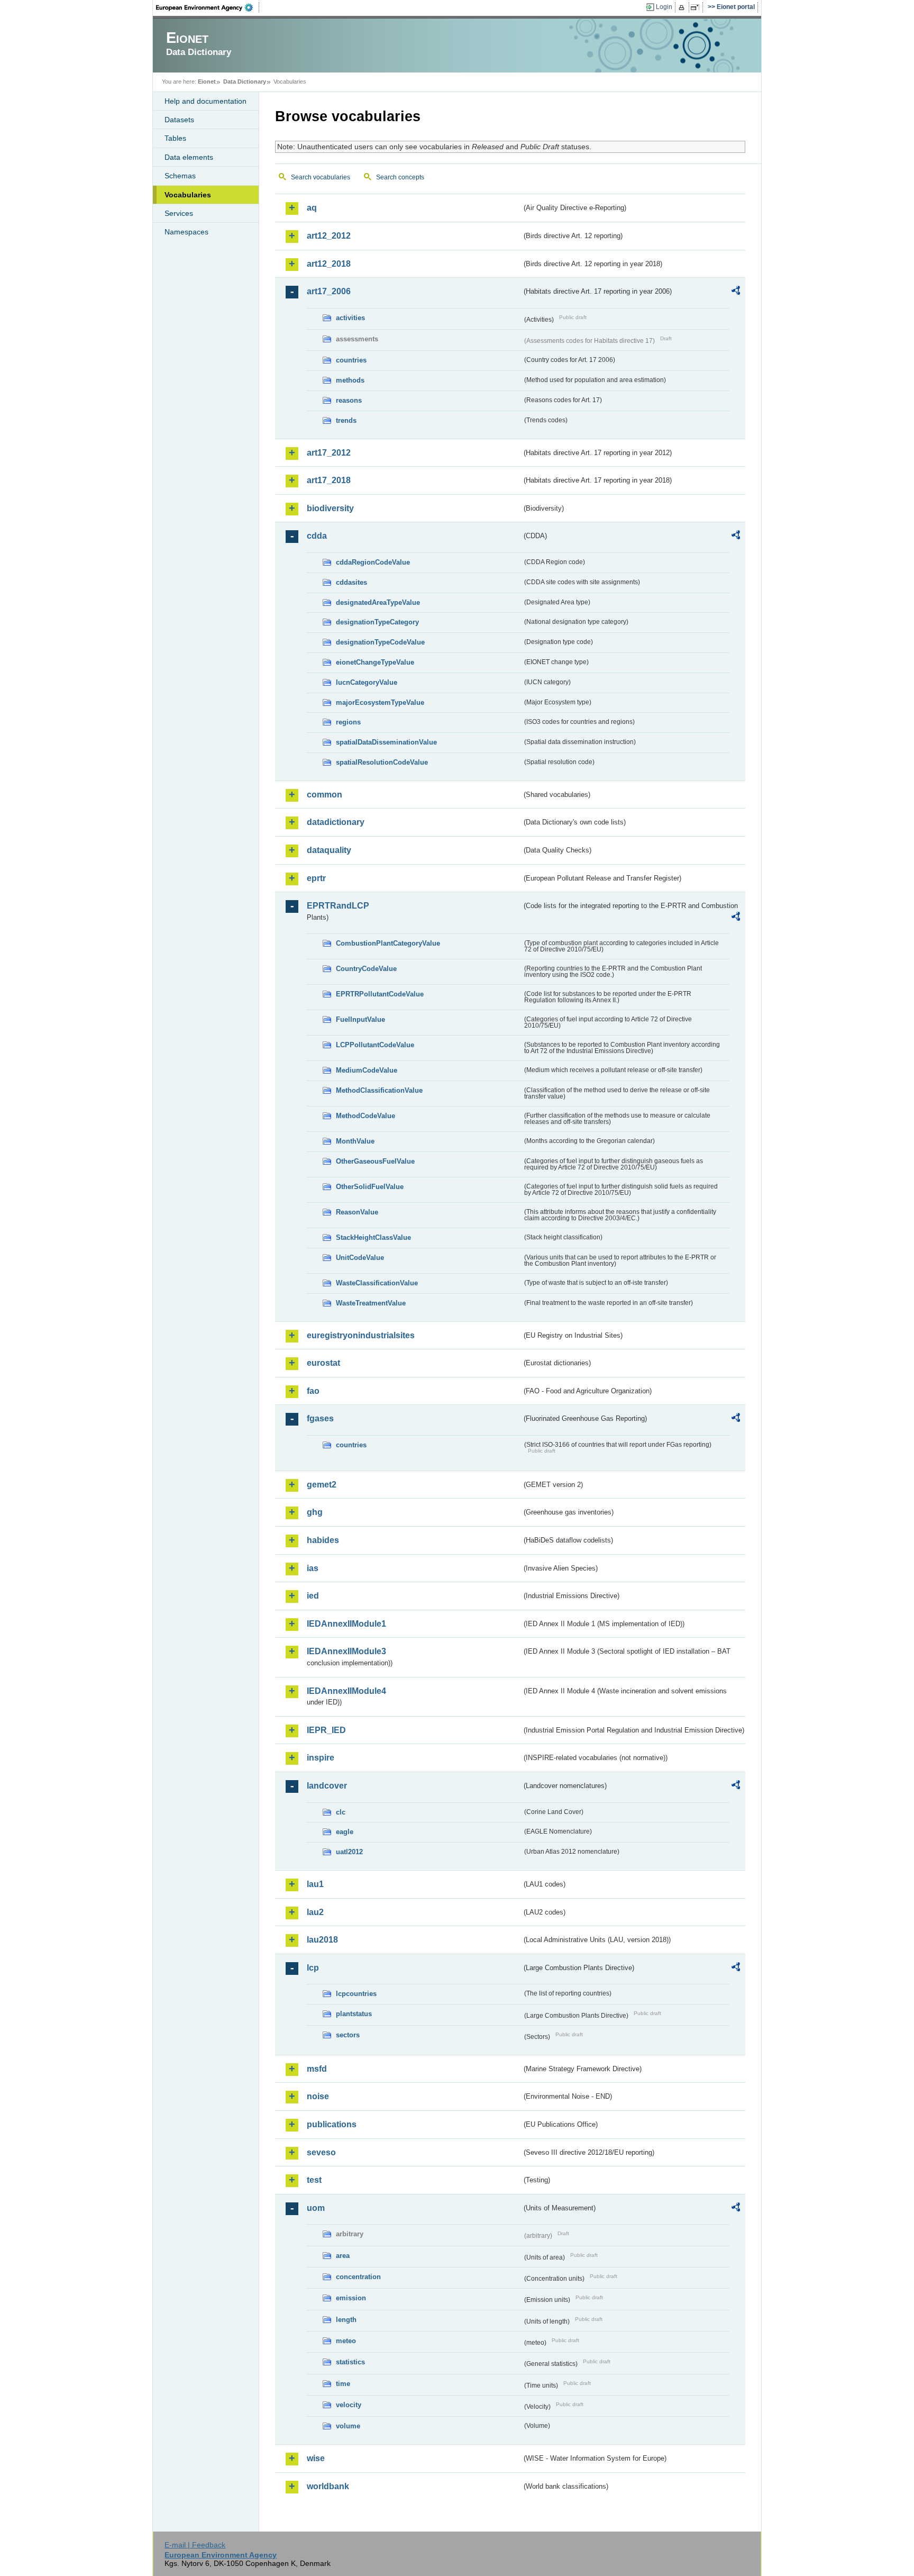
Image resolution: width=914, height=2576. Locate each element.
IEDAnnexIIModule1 (346, 1624)
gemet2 (322, 1485)
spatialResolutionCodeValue (382, 762)
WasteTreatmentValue (371, 1303)
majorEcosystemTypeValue (380, 702)
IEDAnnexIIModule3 (346, 1651)
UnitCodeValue (360, 1258)
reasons (349, 400)
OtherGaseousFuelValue (375, 1161)
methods (350, 380)
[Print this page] (683, 7)
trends (346, 420)
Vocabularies (188, 195)
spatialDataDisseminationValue (386, 742)
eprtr (316, 878)
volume (348, 2426)
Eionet (207, 81)
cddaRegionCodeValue (373, 562)
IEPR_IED (326, 1730)
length (346, 2320)
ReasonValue (357, 1212)
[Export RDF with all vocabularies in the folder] (736, 292)
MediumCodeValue (367, 1070)
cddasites (351, 582)
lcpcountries (356, 1994)
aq (312, 208)
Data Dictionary (245, 81)
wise (316, 2458)
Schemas (180, 176)
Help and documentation (205, 101)
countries (351, 360)
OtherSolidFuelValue (370, 1187)
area (343, 2256)
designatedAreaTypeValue (378, 602)
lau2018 (322, 1940)
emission (351, 2298)
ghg (315, 1512)
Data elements (189, 157)
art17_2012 (329, 453)
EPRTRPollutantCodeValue (380, 994)
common (325, 795)
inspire (321, 1758)
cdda (317, 536)
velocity (349, 2405)
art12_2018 (329, 264)
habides (323, 1540)
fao (313, 1391)
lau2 (315, 1912)
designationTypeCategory (377, 622)
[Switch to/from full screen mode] (697, 7)
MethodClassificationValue (379, 1090)
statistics (350, 2362)
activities (350, 318)
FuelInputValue (360, 1019)
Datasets (179, 120)
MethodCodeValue (365, 1116)
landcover (327, 1786)
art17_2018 (329, 480)
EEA (208, 7)
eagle (345, 1832)
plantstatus (354, 2014)
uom (316, 2208)
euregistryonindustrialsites (361, 1335)
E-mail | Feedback (195, 2545)
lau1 (315, 1884)
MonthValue (355, 1141)
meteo (346, 2341)
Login (664, 7)
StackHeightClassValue (373, 1237)
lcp (313, 1968)
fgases (320, 1418)
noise (318, 2096)
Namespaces (186, 232)
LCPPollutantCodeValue (375, 1045)
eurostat (323, 1363)
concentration (358, 2277)
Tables (175, 138)
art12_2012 (329, 236)
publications (332, 2124)
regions (348, 722)
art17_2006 (329, 291)
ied (313, 1596)
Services (179, 213)
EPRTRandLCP (338, 906)
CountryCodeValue (366, 969)
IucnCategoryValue (367, 682)
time (343, 2384)
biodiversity (330, 508)
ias (313, 1568)
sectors (348, 2035)
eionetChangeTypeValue (375, 662)
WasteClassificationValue (377, 1283)
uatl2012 (349, 1852)
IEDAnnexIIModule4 (346, 1691)
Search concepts (400, 177)
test (314, 2180)
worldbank (328, 2486)
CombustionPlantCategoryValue (388, 943)
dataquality (329, 850)
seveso (321, 2152)
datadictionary (336, 822)
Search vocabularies (321, 177)
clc (341, 1812)
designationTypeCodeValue (380, 642)
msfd (317, 2069)
